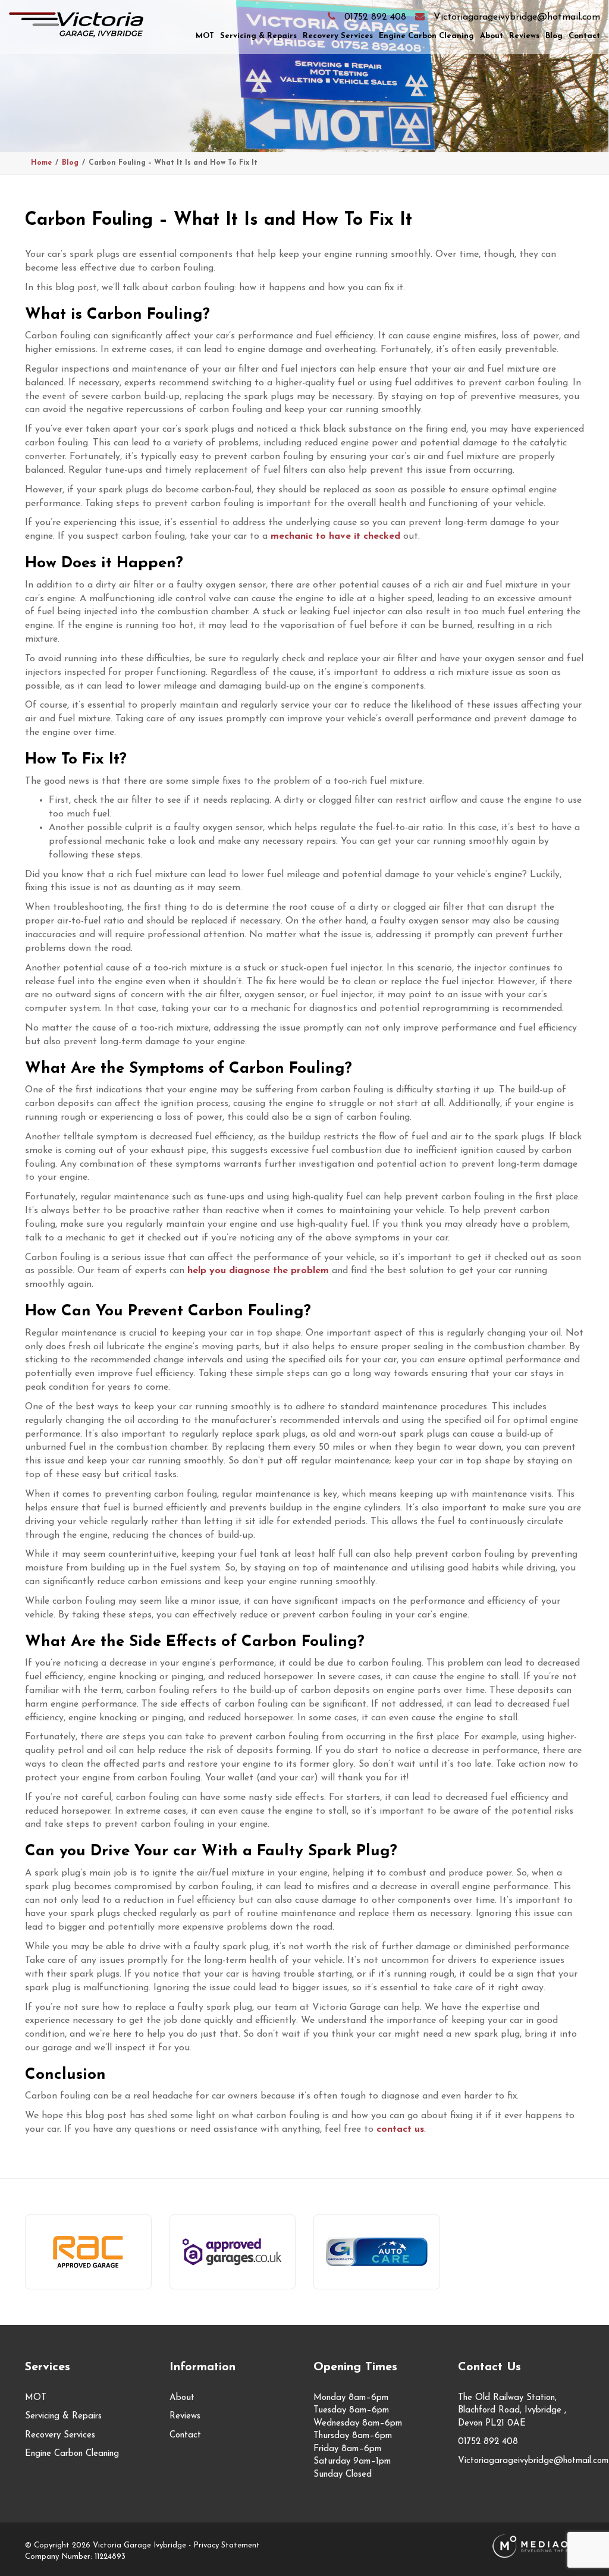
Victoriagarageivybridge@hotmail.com (517, 17)
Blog (554, 36)
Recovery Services (338, 36)
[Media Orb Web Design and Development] (538, 2545)
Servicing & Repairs (258, 36)
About (492, 36)
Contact (584, 36)
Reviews (524, 36)
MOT (205, 36)
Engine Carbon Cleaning (426, 36)
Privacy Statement (227, 2545)
